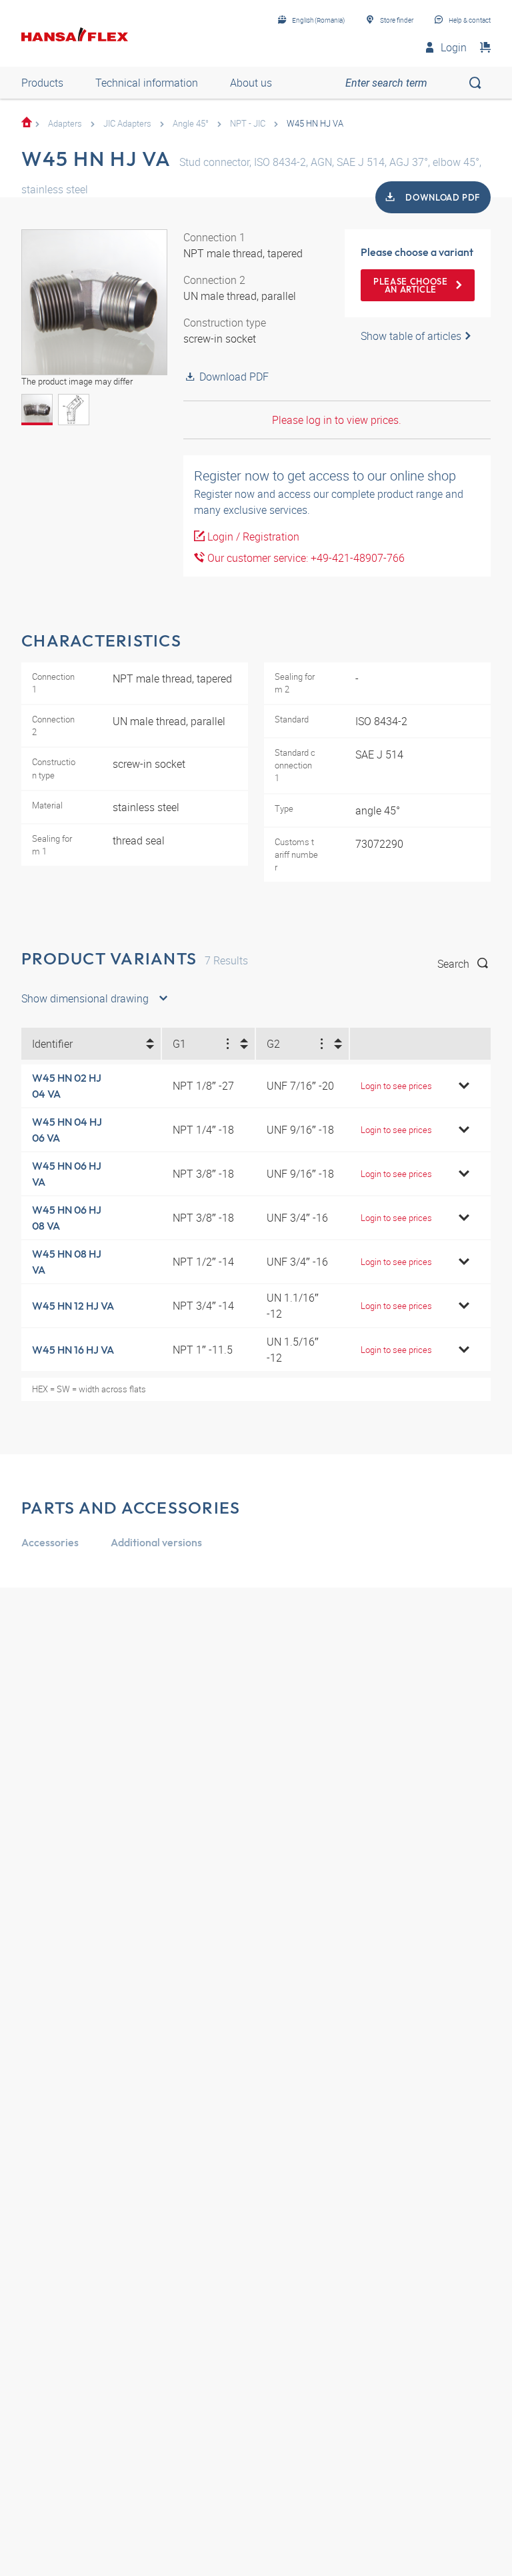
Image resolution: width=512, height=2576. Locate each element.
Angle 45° (191, 123)
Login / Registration (252, 537)
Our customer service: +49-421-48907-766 (305, 558)
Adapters (65, 123)
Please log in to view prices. (337, 420)
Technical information (147, 83)
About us (251, 83)
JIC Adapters (127, 123)
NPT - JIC (248, 123)
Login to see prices (396, 1086)
